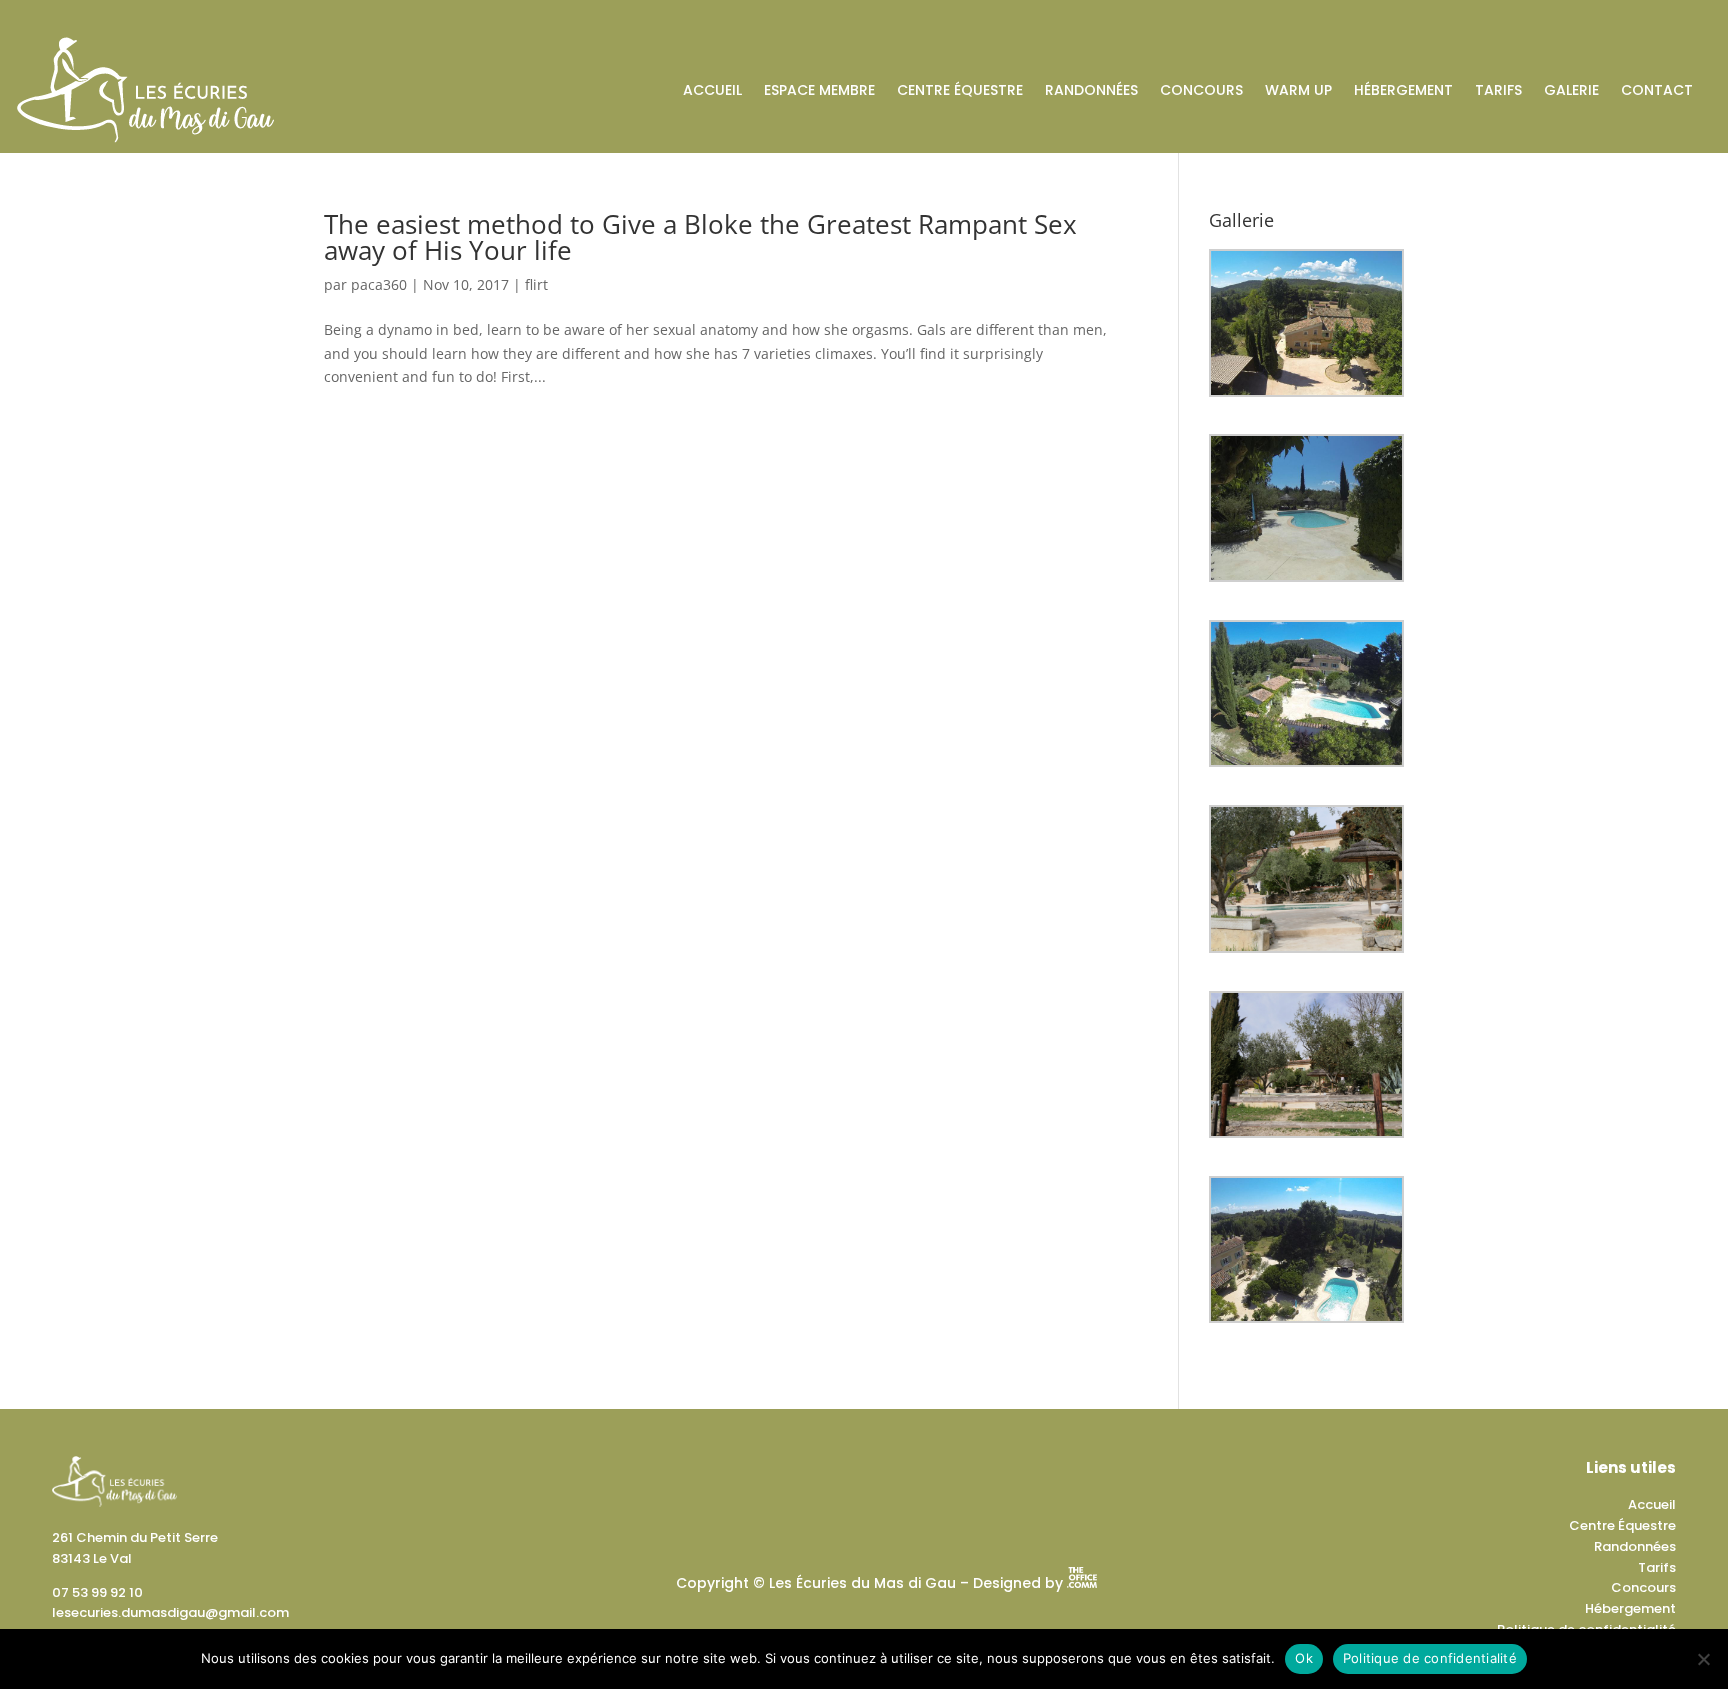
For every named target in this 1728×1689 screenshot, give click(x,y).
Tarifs (1657, 1567)
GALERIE (1571, 90)
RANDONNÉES (1091, 90)
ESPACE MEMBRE (819, 90)
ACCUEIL (712, 90)
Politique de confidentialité (1430, 1658)
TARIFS (1498, 90)
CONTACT (1657, 90)
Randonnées (1635, 1546)
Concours (1643, 1587)
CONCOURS (1201, 90)
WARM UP (1298, 90)
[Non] (1703, 1659)
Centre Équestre (1622, 1525)
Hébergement (1630, 1608)
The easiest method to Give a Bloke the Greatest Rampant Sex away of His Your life (700, 237)
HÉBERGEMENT (1403, 90)
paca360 (379, 284)
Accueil (1652, 1504)
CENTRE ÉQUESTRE (960, 90)
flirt (536, 284)
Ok (1304, 1658)
